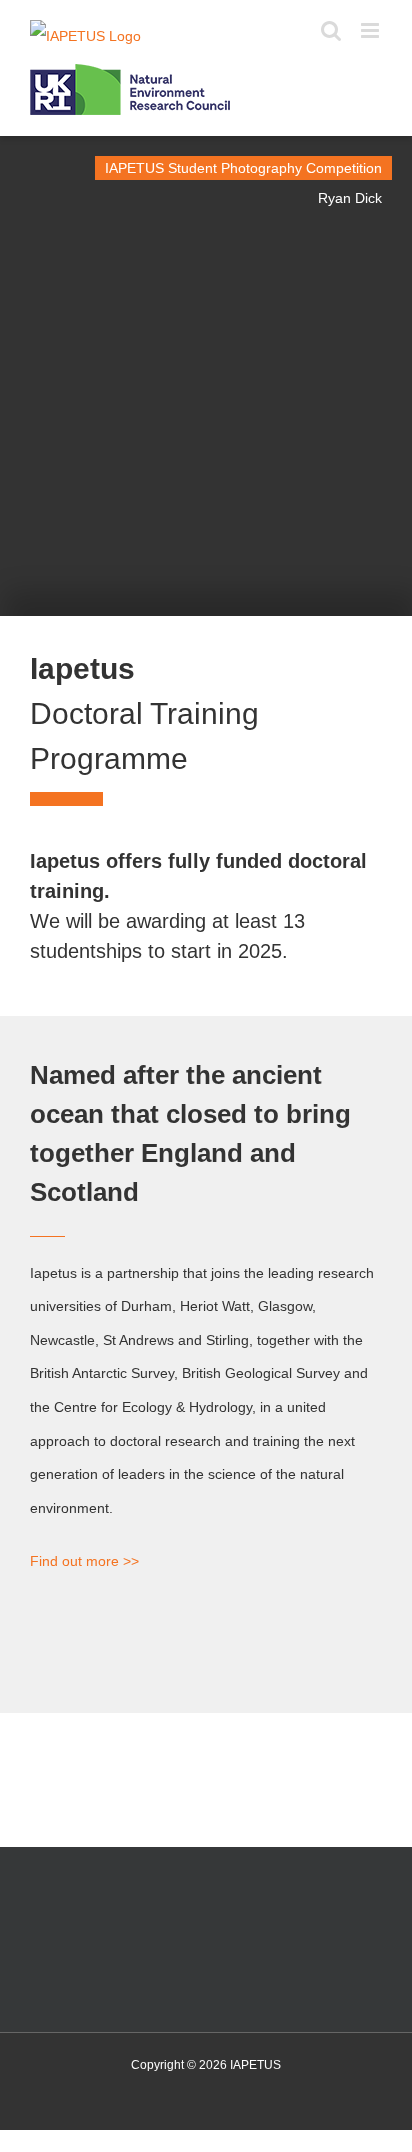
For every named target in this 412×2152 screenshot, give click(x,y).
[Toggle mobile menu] (371, 30)
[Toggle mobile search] (331, 30)
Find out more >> (84, 1561)
